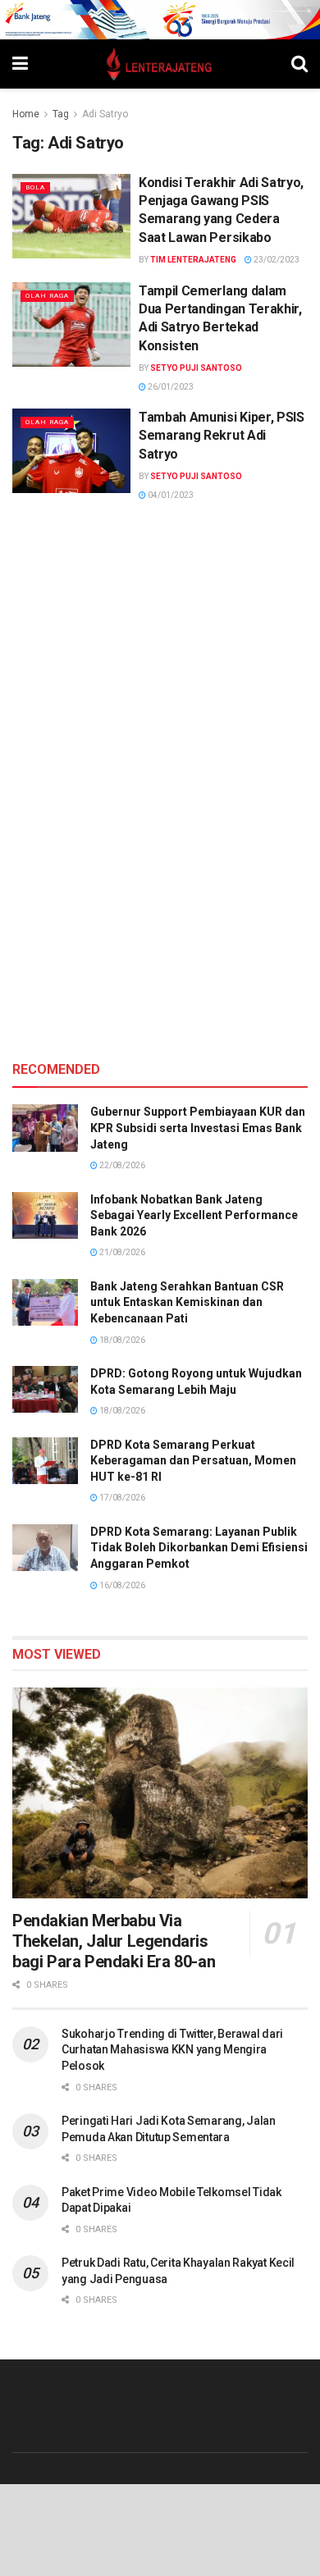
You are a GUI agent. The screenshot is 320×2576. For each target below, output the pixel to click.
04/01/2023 (170, 495)
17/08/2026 (121, 1498)
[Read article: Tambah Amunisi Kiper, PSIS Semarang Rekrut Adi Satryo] (71, 451)
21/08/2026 (121, 1252)
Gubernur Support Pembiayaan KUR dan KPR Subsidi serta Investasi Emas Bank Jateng (198, 1128)
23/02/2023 (276, 260)
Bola (35, 187)
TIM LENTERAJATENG (193, 260)
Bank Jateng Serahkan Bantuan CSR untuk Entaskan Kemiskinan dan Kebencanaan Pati (187, 1302)
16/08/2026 (121, 1585)
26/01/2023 (170, 387)
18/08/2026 (121, 1340)
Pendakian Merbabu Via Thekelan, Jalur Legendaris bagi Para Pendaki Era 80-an (114, 1941)
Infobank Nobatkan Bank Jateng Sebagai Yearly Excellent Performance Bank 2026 (194, 1215)
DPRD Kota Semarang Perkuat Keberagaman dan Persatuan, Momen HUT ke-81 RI (193, 1461)
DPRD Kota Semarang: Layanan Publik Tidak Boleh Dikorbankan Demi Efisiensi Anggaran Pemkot (199, 1548)
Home (26, 114)
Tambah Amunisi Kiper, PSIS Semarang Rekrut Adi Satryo (222, 436)
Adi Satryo (105, 114)
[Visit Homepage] (160, 64)
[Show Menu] (20, 64)
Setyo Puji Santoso (196, 368)
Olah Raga (47, 296)
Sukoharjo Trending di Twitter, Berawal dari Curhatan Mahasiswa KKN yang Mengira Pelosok (172, 2050)
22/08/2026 (121, 1165)
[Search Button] (299, 64)
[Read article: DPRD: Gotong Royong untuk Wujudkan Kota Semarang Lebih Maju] (45, 1389)
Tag (61, 114)
